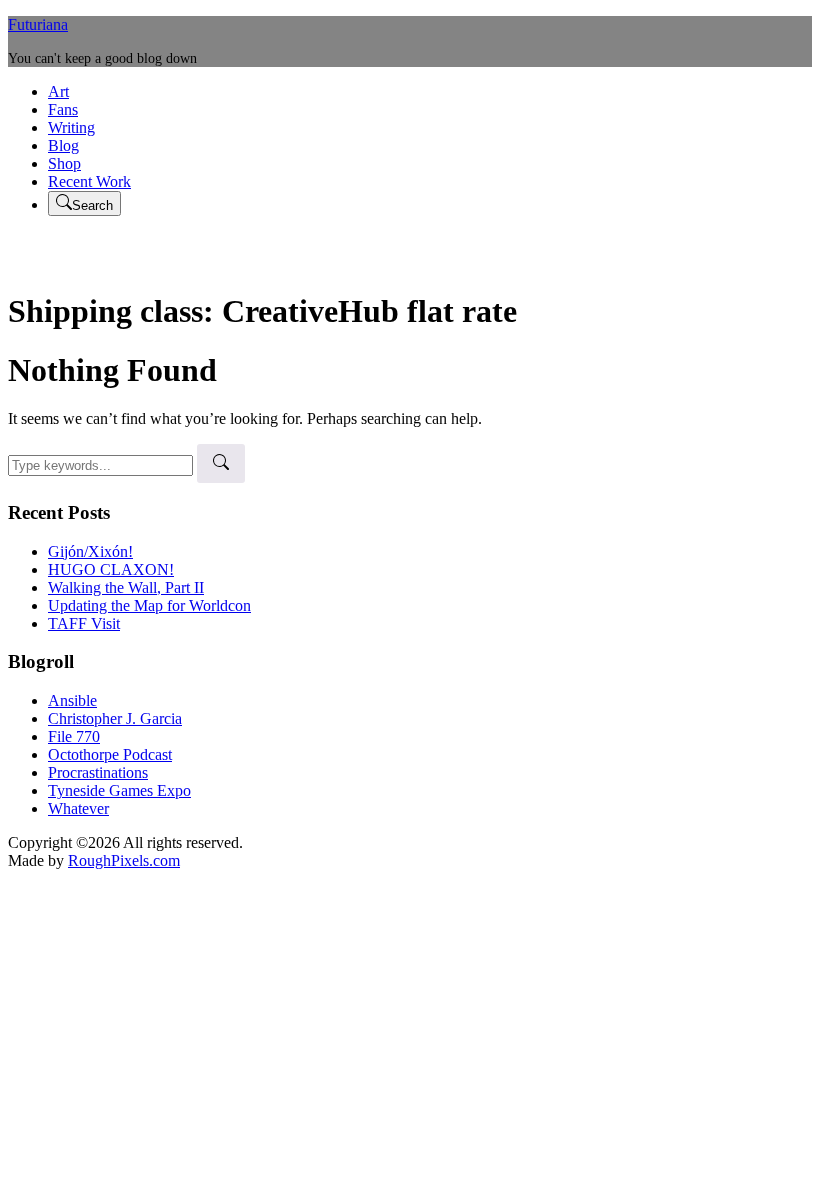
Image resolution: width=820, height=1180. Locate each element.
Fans (63, 109)
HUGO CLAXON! (111, 569)
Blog (63, 145)
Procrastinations (98, 772)
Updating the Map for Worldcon (149, 605)
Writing (71, 127)
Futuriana (38, 24)
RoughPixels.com (124, 860)
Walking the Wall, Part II (126, 587)
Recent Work (89, 181)
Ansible (72, 700)
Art (58, 91)
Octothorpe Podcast (110, 754)
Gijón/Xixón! (90, 551)
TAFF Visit (84, 623)
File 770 (74, 736)
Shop (64, 163)
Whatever (78, 808)
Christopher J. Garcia (115, 718)
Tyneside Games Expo (119, 790)
